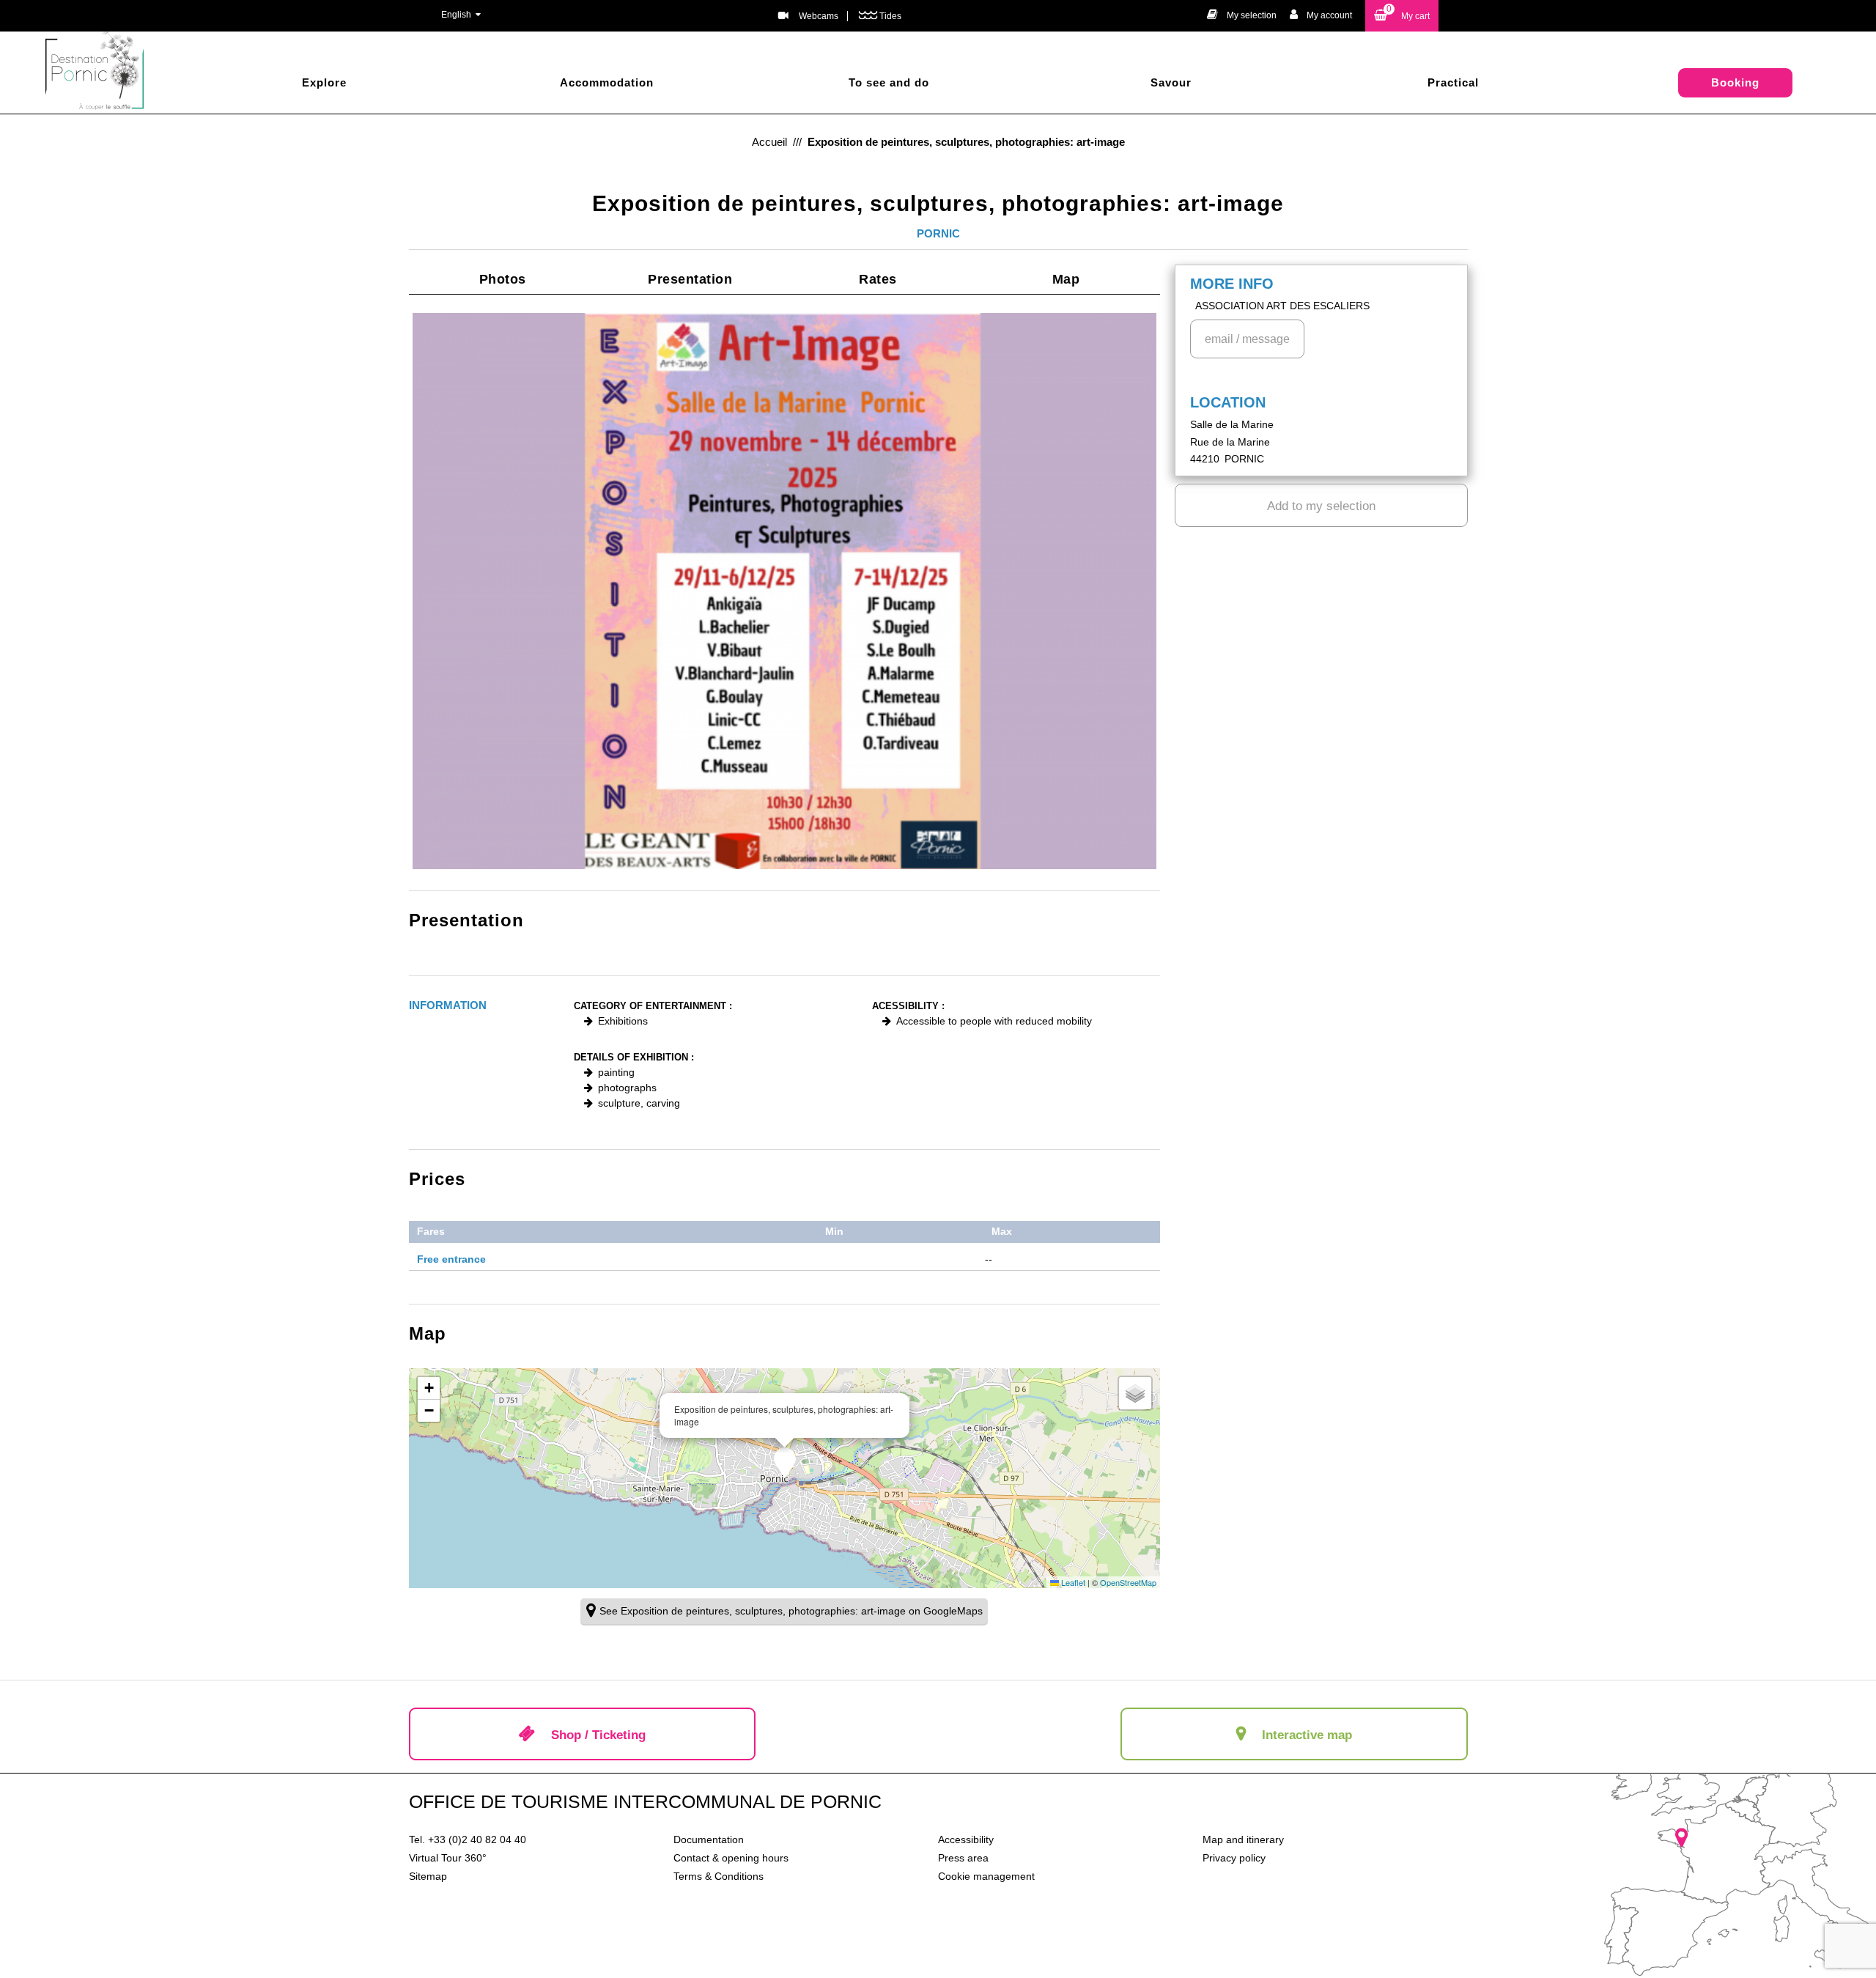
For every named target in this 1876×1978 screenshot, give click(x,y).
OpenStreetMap (1128, 1582)
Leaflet (1072, 1582)
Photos (503, 279)
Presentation (690, 279)
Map (1066, 279)
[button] (1402, 16)
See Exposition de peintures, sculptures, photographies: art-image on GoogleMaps (791, 1611)
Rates (878, 279)
